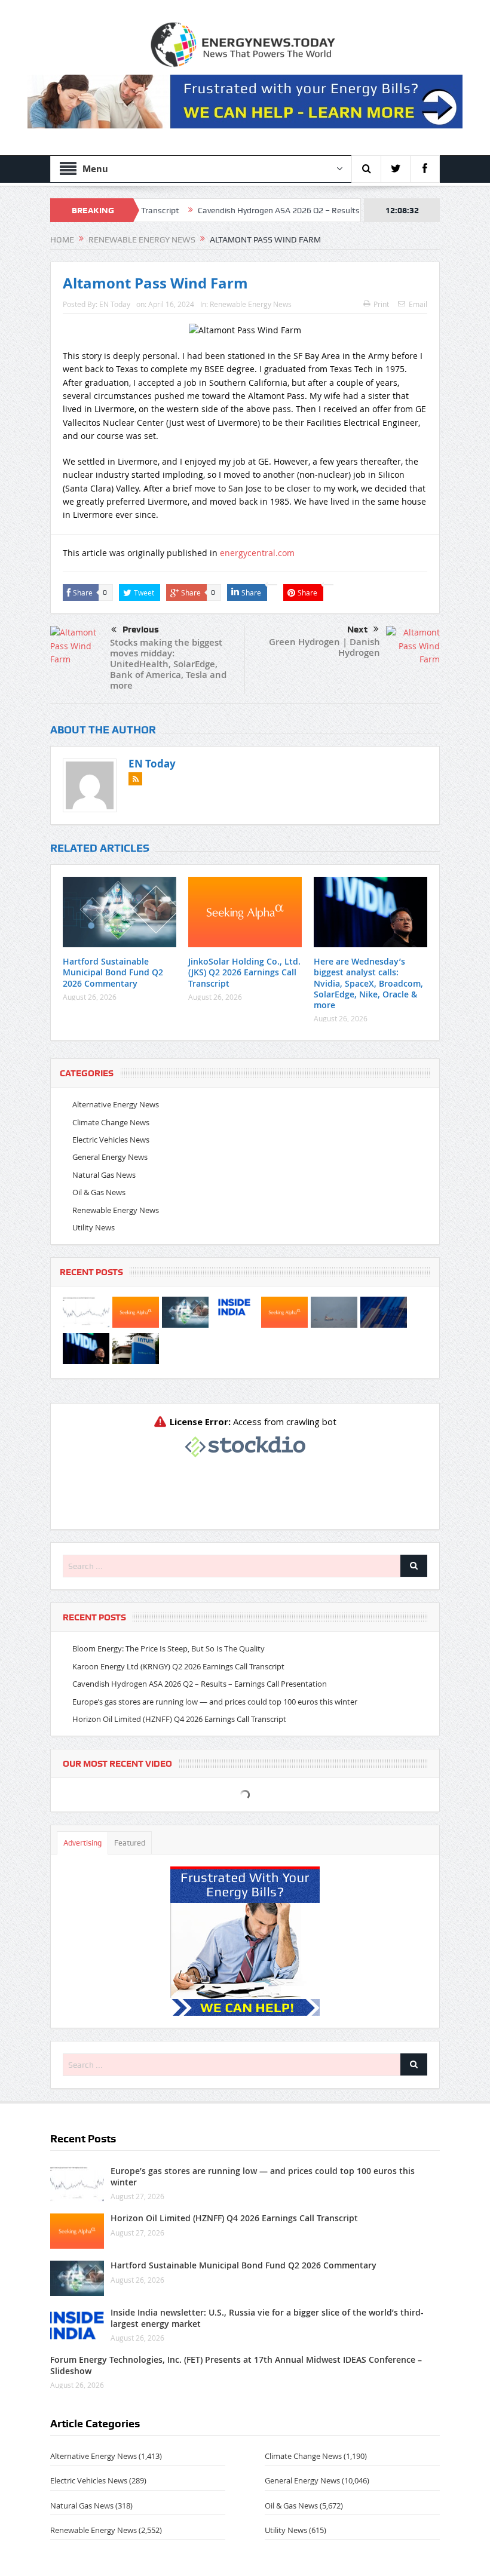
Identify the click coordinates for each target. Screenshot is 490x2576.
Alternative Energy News (116, 1104)
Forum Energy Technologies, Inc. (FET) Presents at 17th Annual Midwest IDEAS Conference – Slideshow (236, 2365)
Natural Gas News (104, 1175)
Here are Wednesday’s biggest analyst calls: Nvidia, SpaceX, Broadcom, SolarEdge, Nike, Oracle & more (368, 983)
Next (357, 630)
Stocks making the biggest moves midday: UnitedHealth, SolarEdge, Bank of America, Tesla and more (168, 664)
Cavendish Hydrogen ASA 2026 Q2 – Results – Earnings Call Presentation (270, 210)
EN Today (115, 304)
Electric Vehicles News (111, 1140)
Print (381, 304)
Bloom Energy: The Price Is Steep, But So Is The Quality (169, 1648)
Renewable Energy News (251, 304)
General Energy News (110, 1157)
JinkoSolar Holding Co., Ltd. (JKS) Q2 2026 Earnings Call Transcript (244, 972)
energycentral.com (257, 553)
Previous (141, 630)
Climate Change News (111, 1122)
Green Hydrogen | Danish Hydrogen (324, 647)
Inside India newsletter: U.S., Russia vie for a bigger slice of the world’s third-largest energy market (267, 2318)
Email (418, 304)
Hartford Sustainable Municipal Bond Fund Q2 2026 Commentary (113, 972)
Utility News (94, 1227)
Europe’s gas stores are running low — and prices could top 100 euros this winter (215, 1702)
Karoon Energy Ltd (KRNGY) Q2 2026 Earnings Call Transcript (178, 1666)
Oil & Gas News (99, 1192)
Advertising (82, 1843)
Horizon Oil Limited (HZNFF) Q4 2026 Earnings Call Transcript (179, 1719)
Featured (130, 1843)
